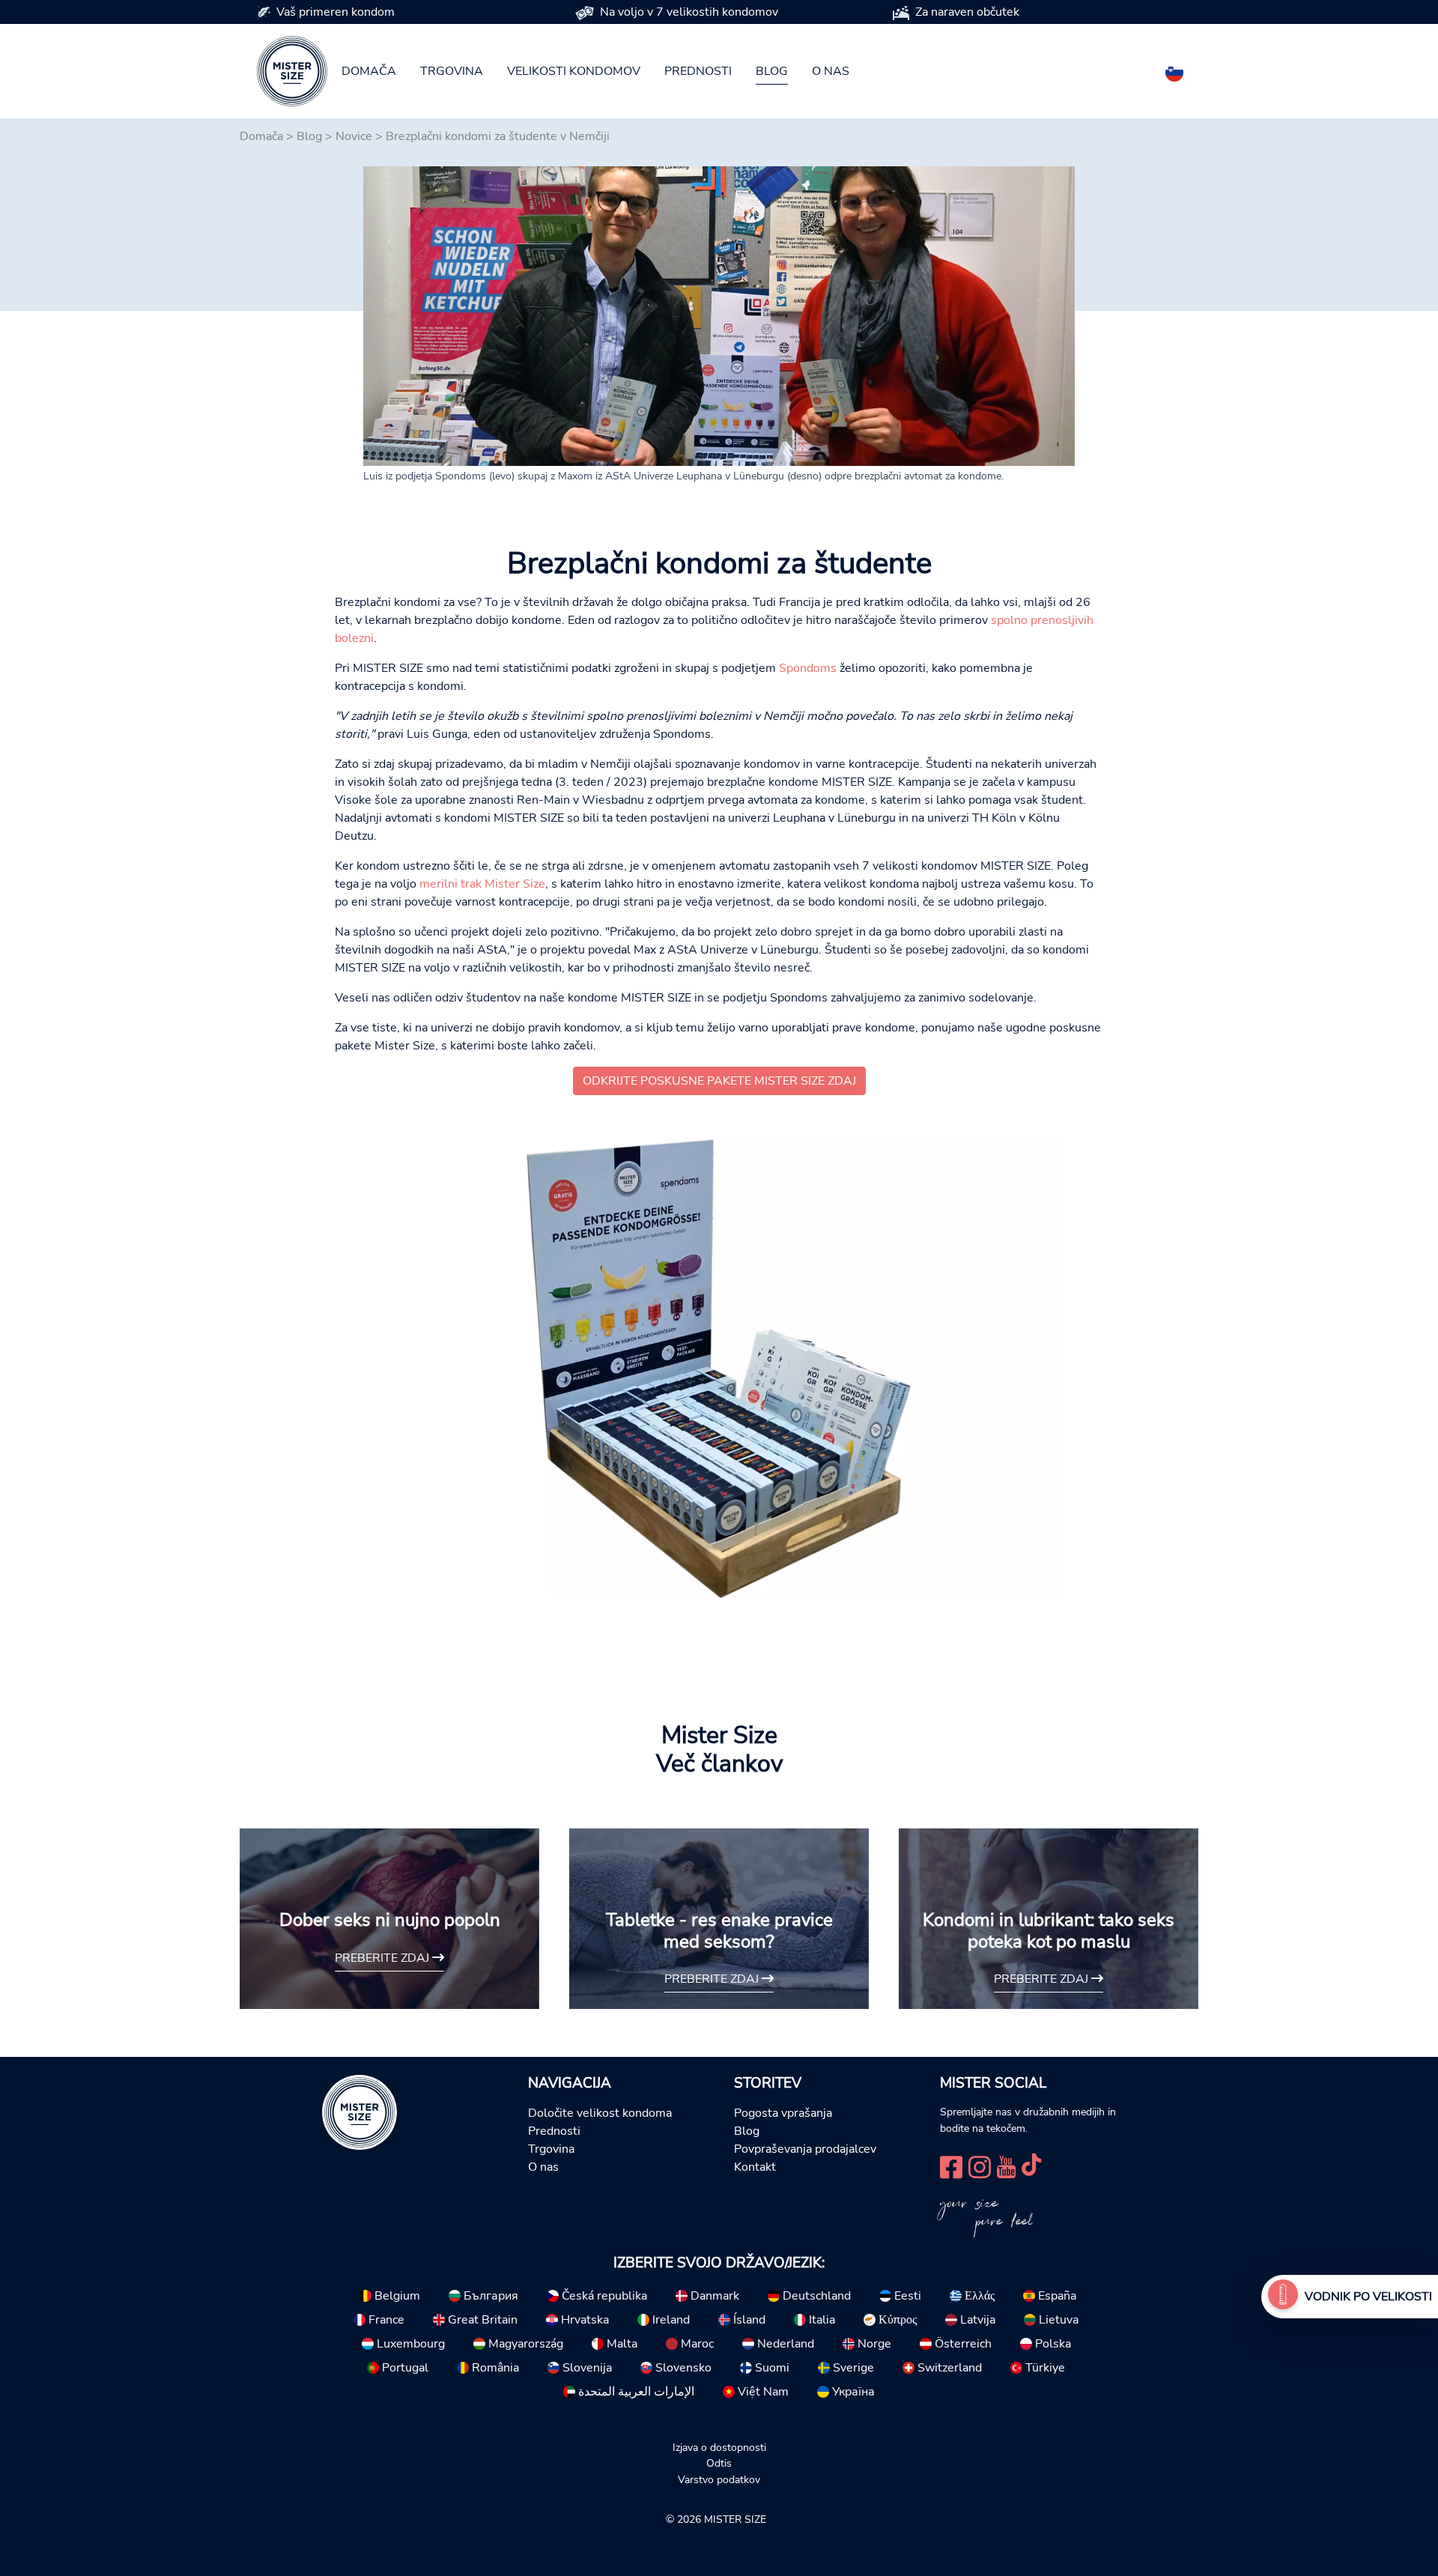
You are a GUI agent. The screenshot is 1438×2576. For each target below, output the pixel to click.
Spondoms (808, 668)
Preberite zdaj (383, 1958)
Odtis (719, 2463)
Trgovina (452, 71)
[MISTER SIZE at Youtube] (1006, 2166)
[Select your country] (1174, 70)
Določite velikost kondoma (600, 2113)
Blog (772, 71)
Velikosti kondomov (574, 71)
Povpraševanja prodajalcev (805, 2149)
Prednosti (698, 71)
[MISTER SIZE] (359, 2112)
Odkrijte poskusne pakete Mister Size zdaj (719, 1081)
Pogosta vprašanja (783, 2113)
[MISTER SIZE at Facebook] (951, 2166)
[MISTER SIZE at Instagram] (980, 2166)
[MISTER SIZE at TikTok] (1031, 2166)
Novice (354, 136)
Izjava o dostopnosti (719, 2447)
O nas (831, 71)
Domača (369, 71)
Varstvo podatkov (719, 2479)
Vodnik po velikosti (1368, 2297)
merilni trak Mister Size (482, 884)
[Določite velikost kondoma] (1283, 2297)
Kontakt (755, 2167)
